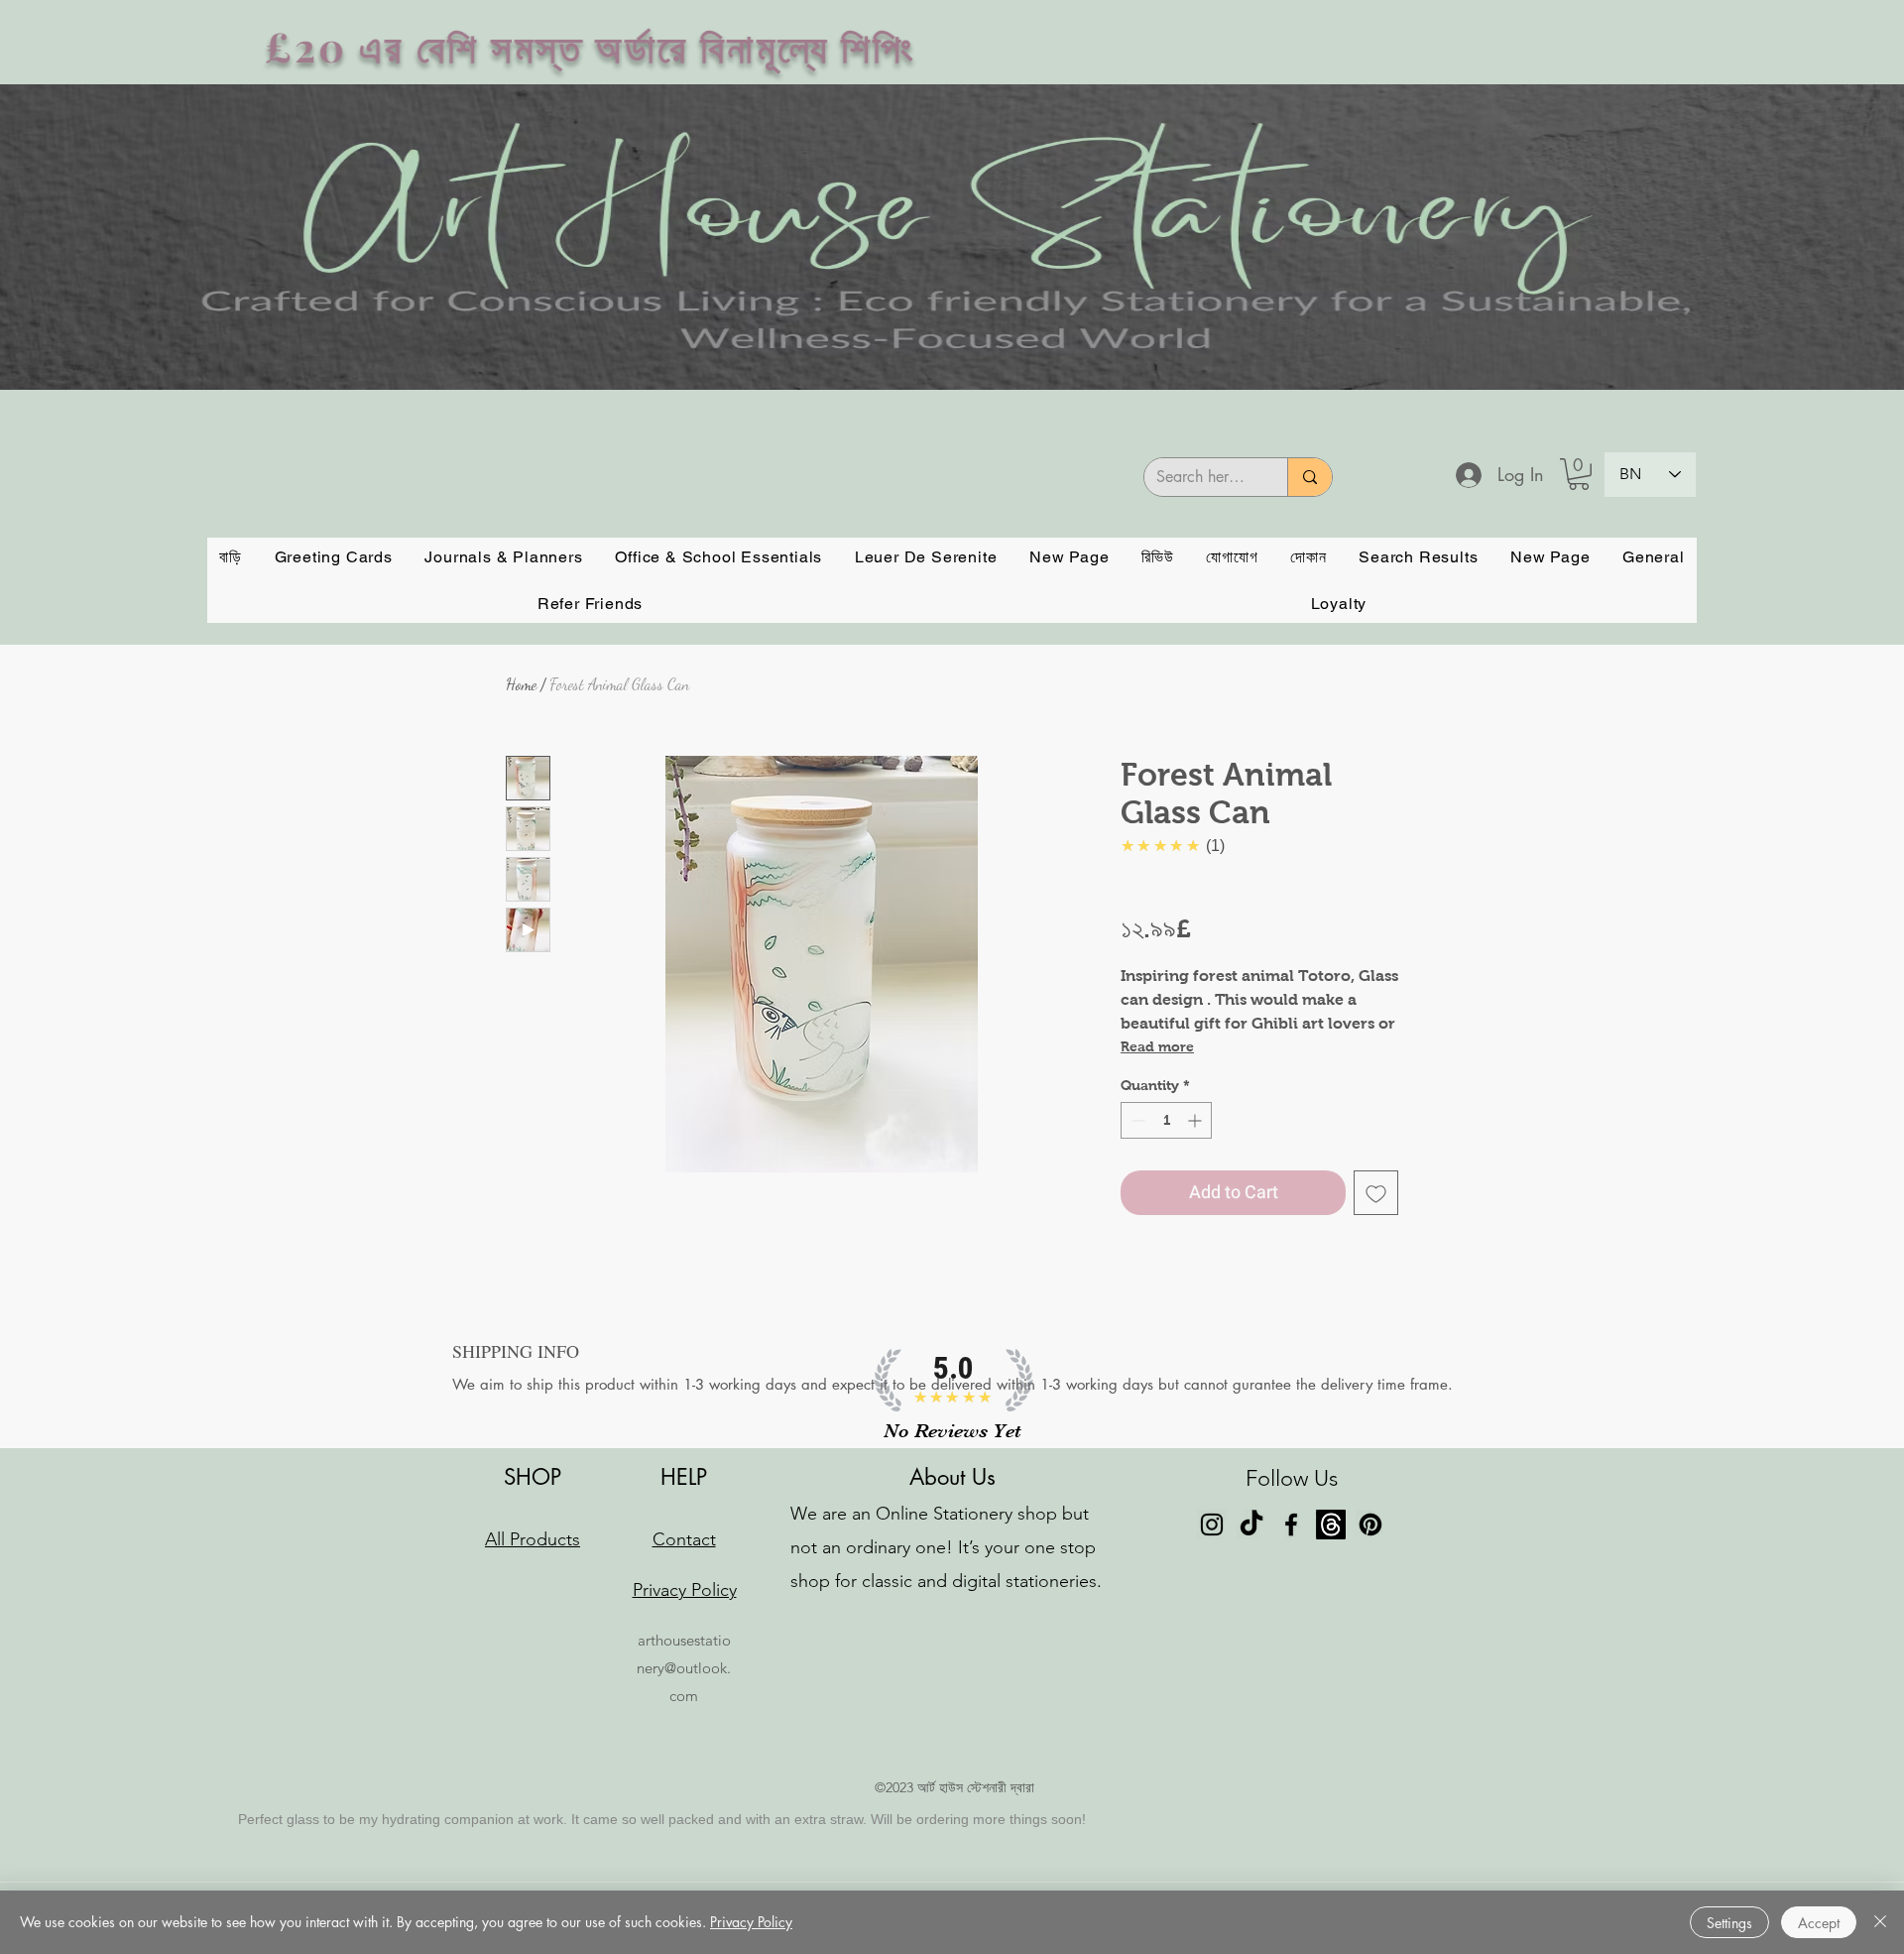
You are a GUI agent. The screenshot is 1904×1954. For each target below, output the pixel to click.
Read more (1157, 1046)
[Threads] (1331, 1525)
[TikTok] (1251, 1525)
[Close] (1880, 1922)
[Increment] (1196, 1120)
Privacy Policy (751, 1922)
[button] (1579, 474)
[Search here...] (1309, 477)
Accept (1819, 1923)
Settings (1729, 1923)
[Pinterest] (1370, 1525)
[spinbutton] (1166, 1120)
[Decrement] (1136, 1120)
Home (521, 684)
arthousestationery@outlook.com (684, 1668)
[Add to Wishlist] (1376, 1193)
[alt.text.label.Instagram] (1212, 1525)
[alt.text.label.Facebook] (1291, 1525)
